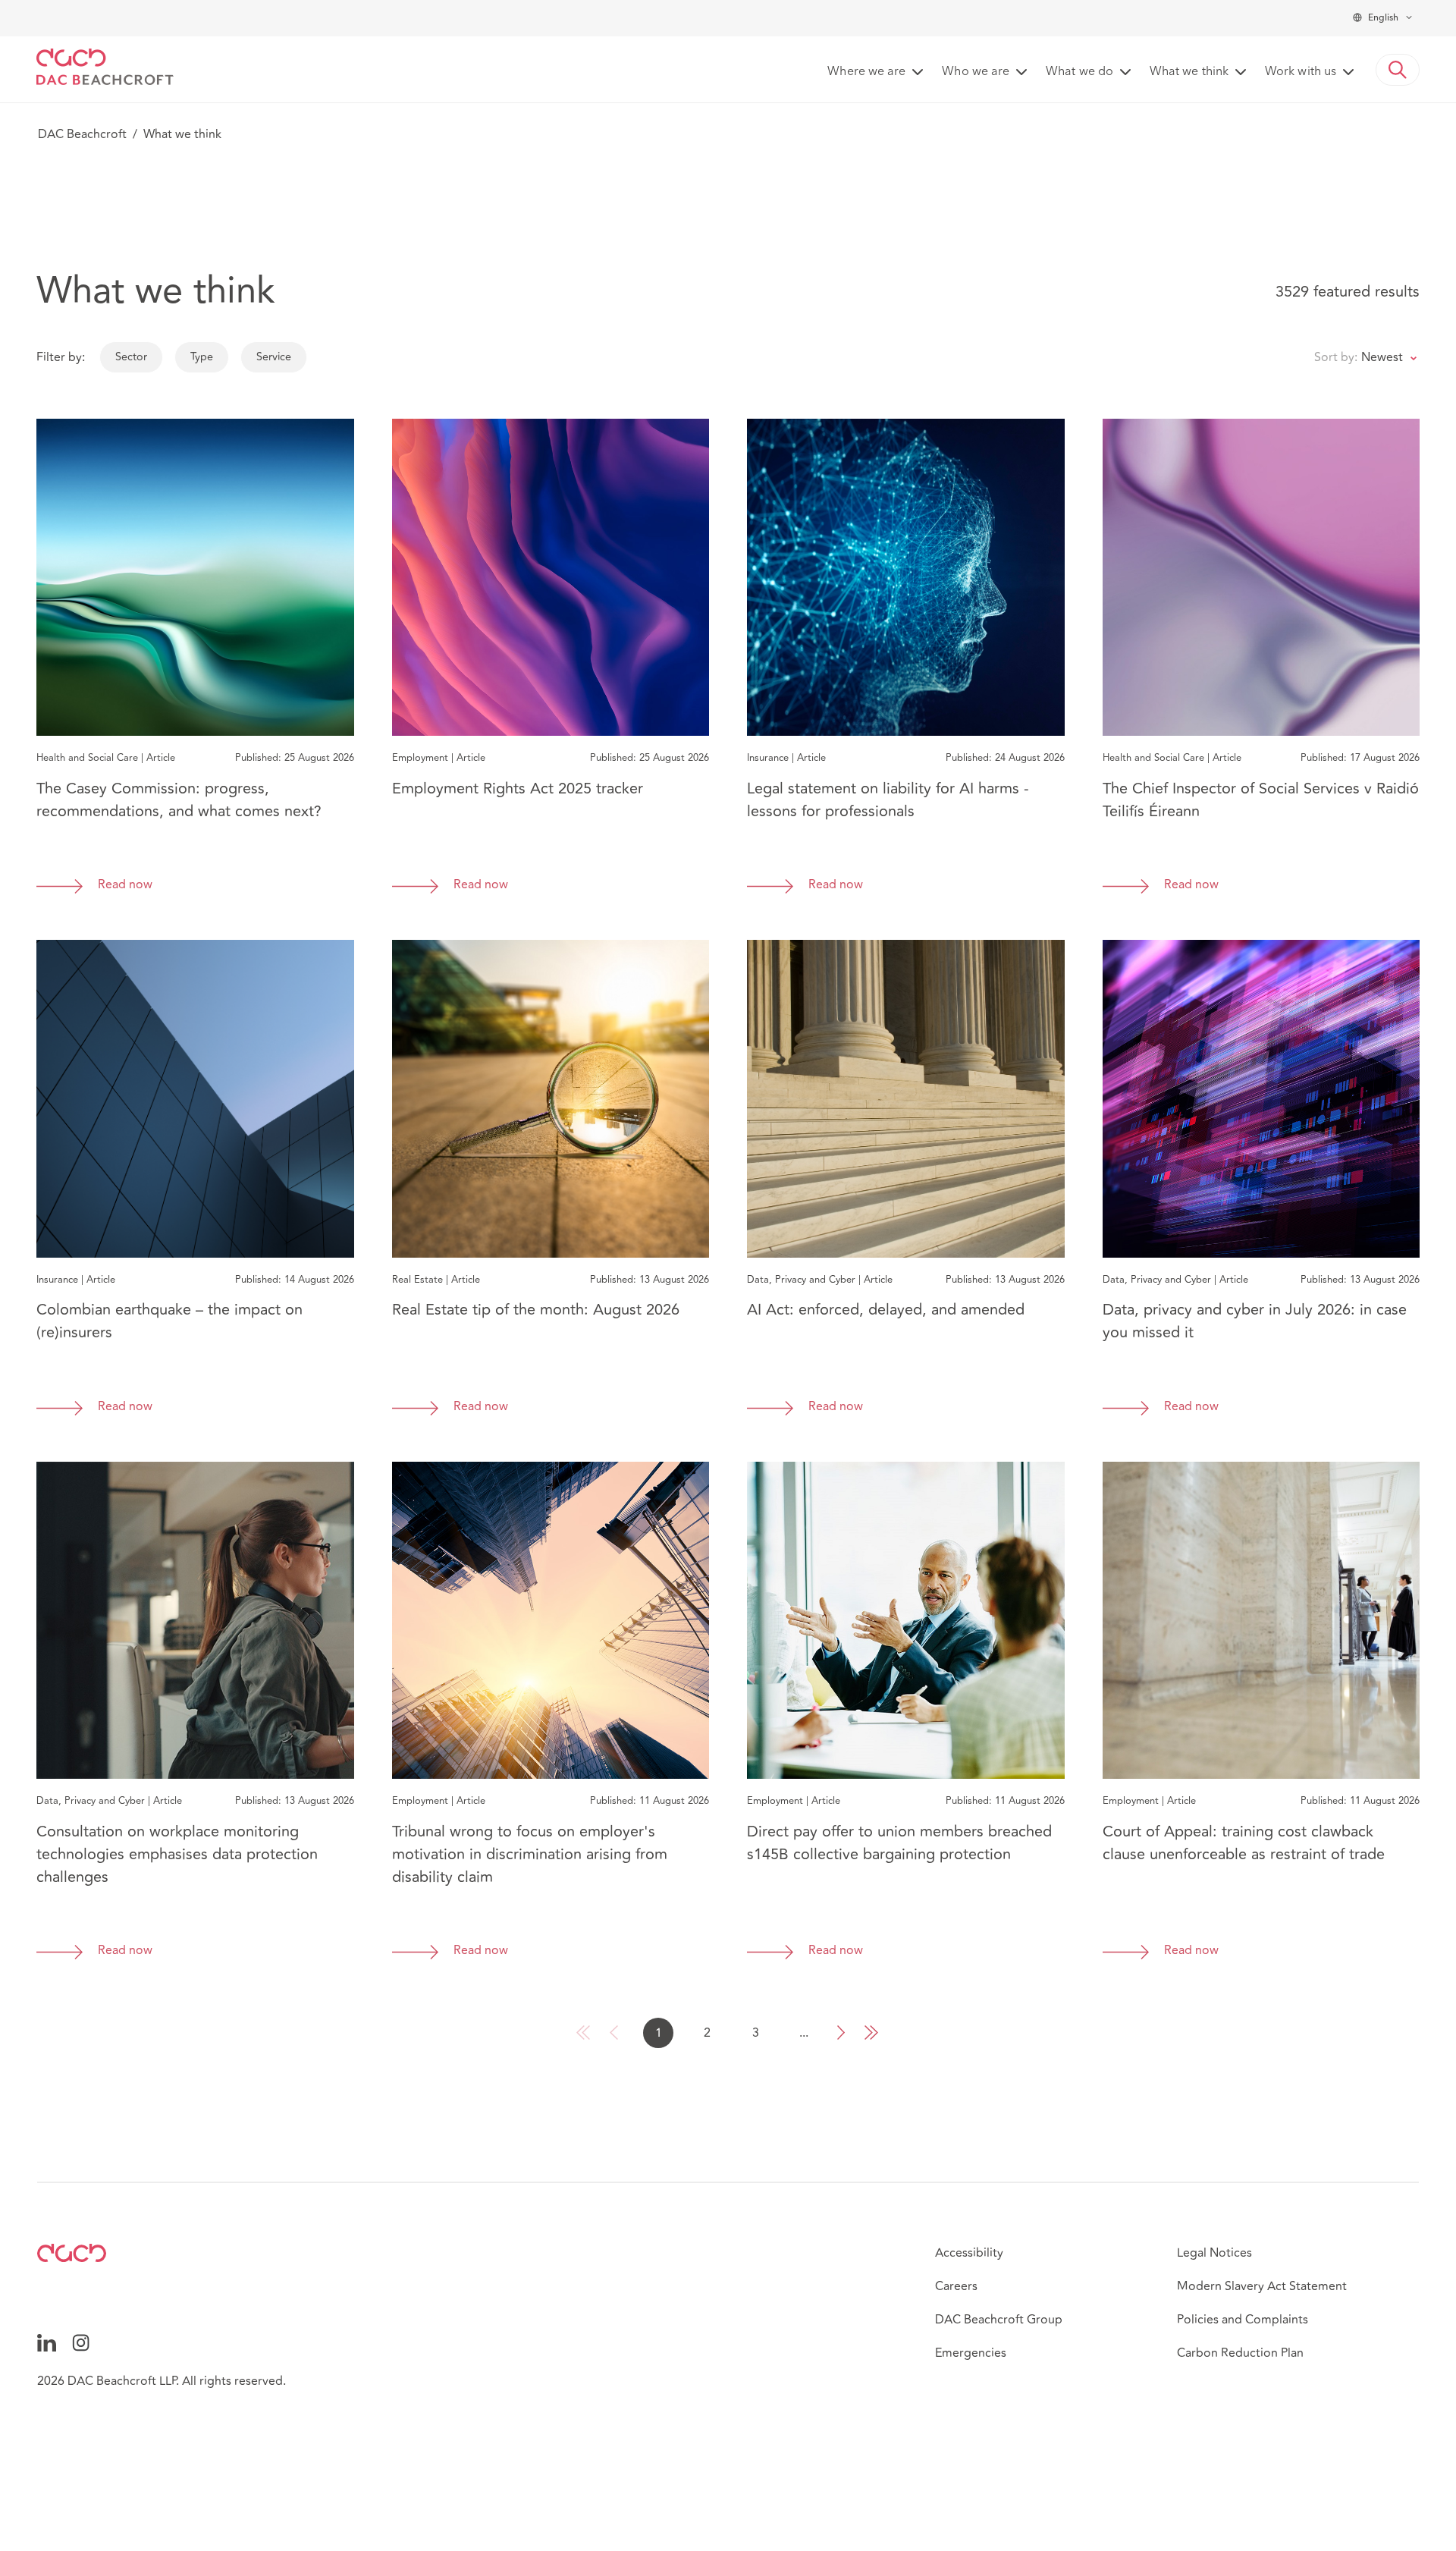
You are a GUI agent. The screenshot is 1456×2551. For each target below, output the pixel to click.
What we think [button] (1189, 72)
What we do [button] (1079, 72)
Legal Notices (1214, 2253)
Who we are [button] (976, 72)
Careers (956, 2286)
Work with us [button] (1301, 72)
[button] (1398, 70)
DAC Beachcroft (82, 134)
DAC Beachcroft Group (999, 2320)
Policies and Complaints (1243, 2320)
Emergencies (971, 2353)
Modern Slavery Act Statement (1262, 2286)
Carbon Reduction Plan (1240, 2353)
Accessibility (969, 2253)
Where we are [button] (866, 72)
